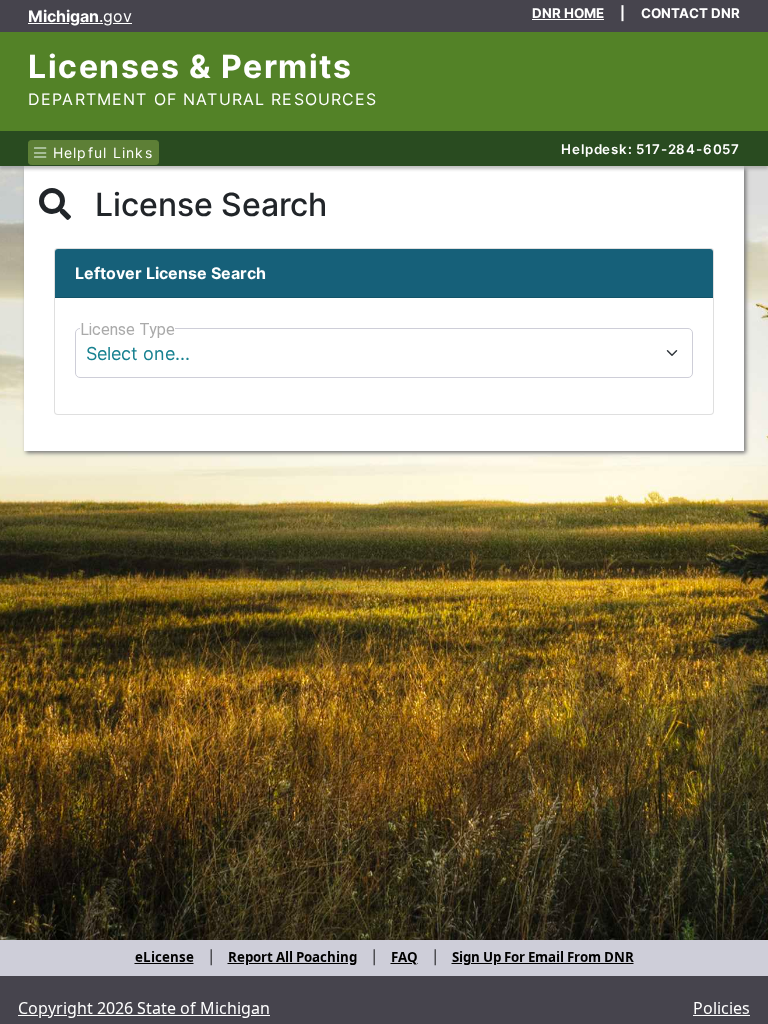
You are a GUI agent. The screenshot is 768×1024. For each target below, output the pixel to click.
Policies (721, 1008)
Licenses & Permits (190, 66)
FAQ (404, 957)
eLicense (164, 957)
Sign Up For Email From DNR (543, 957)
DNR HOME (568, 13)
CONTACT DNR (690, 13)
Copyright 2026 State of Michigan (144, 1008)
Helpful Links (100, 152)
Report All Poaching (292, 957)
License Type (127, 329)
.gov (80, 16)
